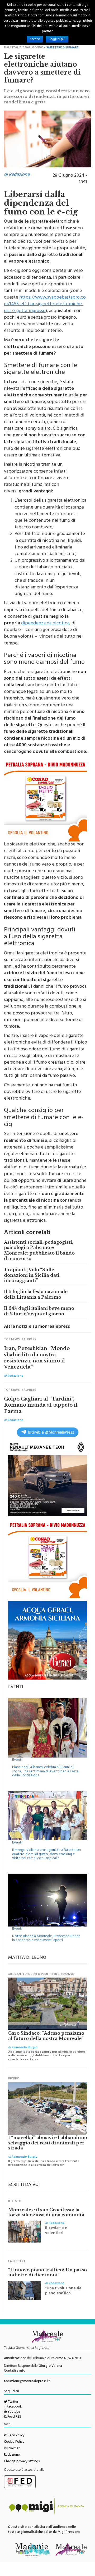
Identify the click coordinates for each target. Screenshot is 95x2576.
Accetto (35, 39)
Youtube (14, 2412)
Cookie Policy (14, 2442)
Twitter (13, 2402)
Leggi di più (57, 39)
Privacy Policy (14, 2436)
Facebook (14, 2407)
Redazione (12, 2455)
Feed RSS (14, 2417)
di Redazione (17, 175)
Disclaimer (12, 2449)
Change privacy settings (22, 2462)
